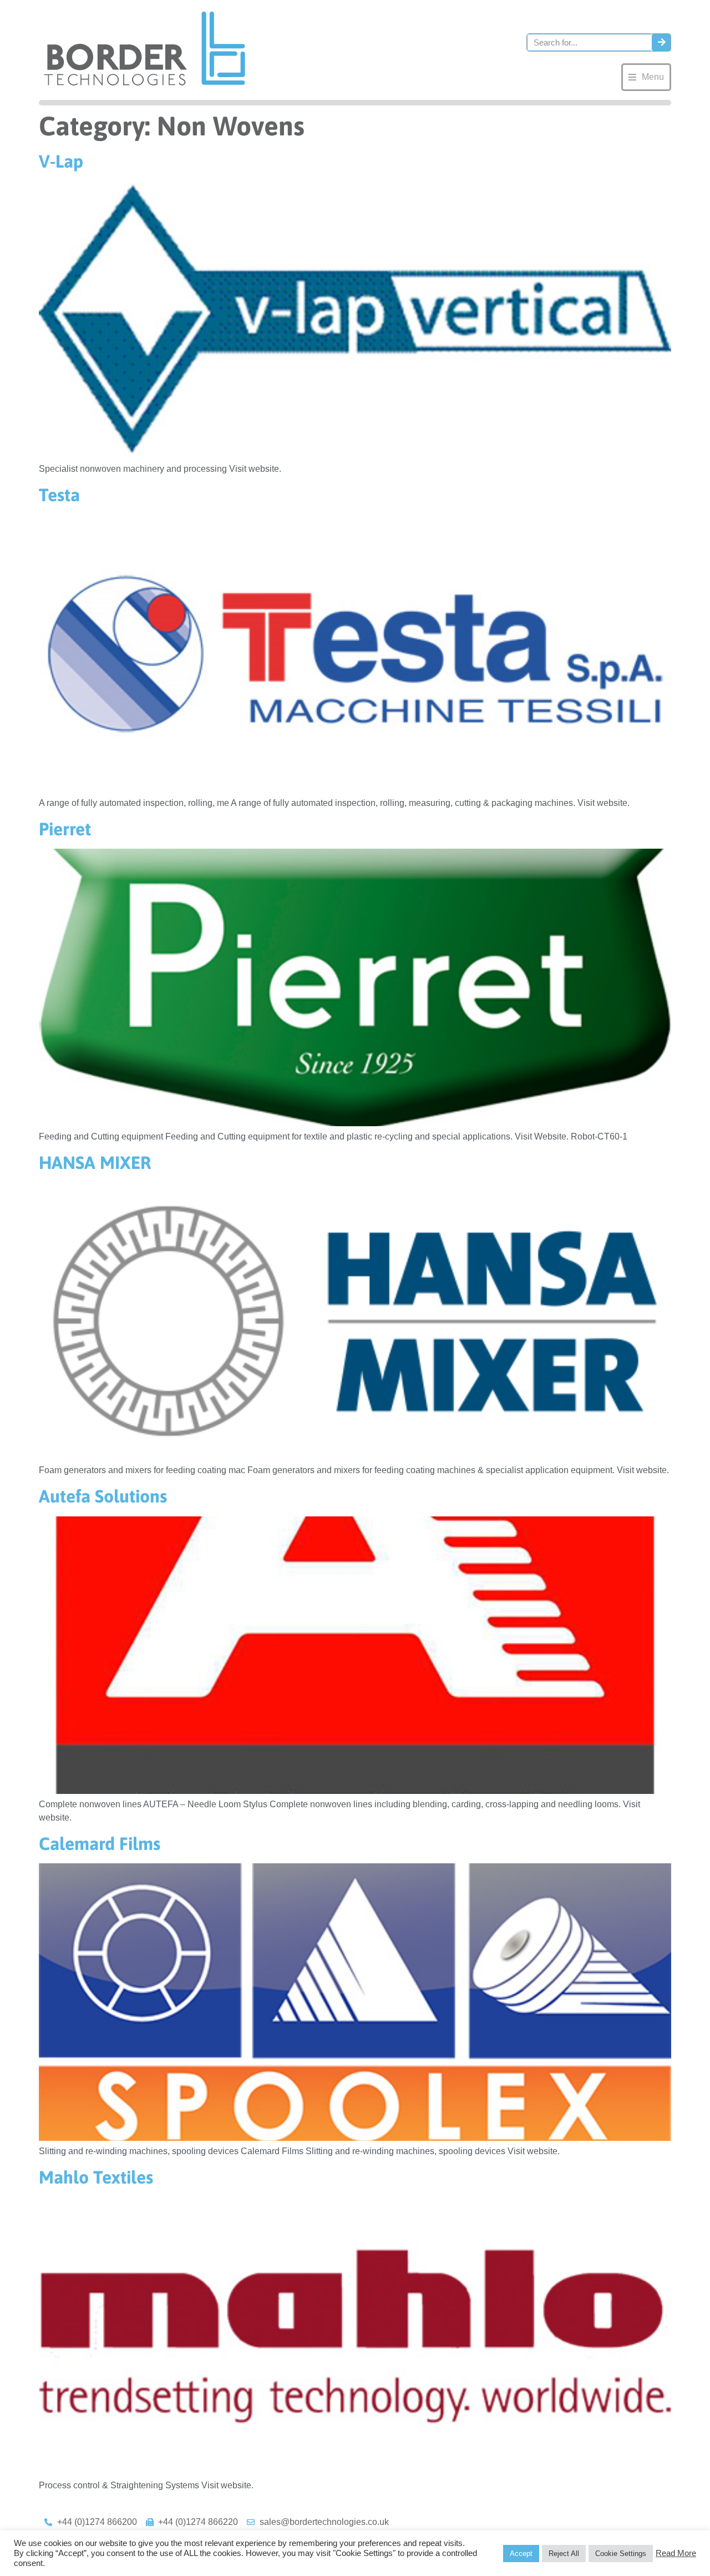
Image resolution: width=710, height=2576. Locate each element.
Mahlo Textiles (96, 2177)
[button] (646, 77)
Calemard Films (100, 1844)
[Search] (661, 42)
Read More (676, 2553)
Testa (59, 495)
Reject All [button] (564, 2554)
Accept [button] (521, 2554)
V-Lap (61, 161)
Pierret (65, 829)
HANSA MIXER (95, 1163)
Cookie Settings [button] (621, 2554)
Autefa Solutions (103, 1496)
